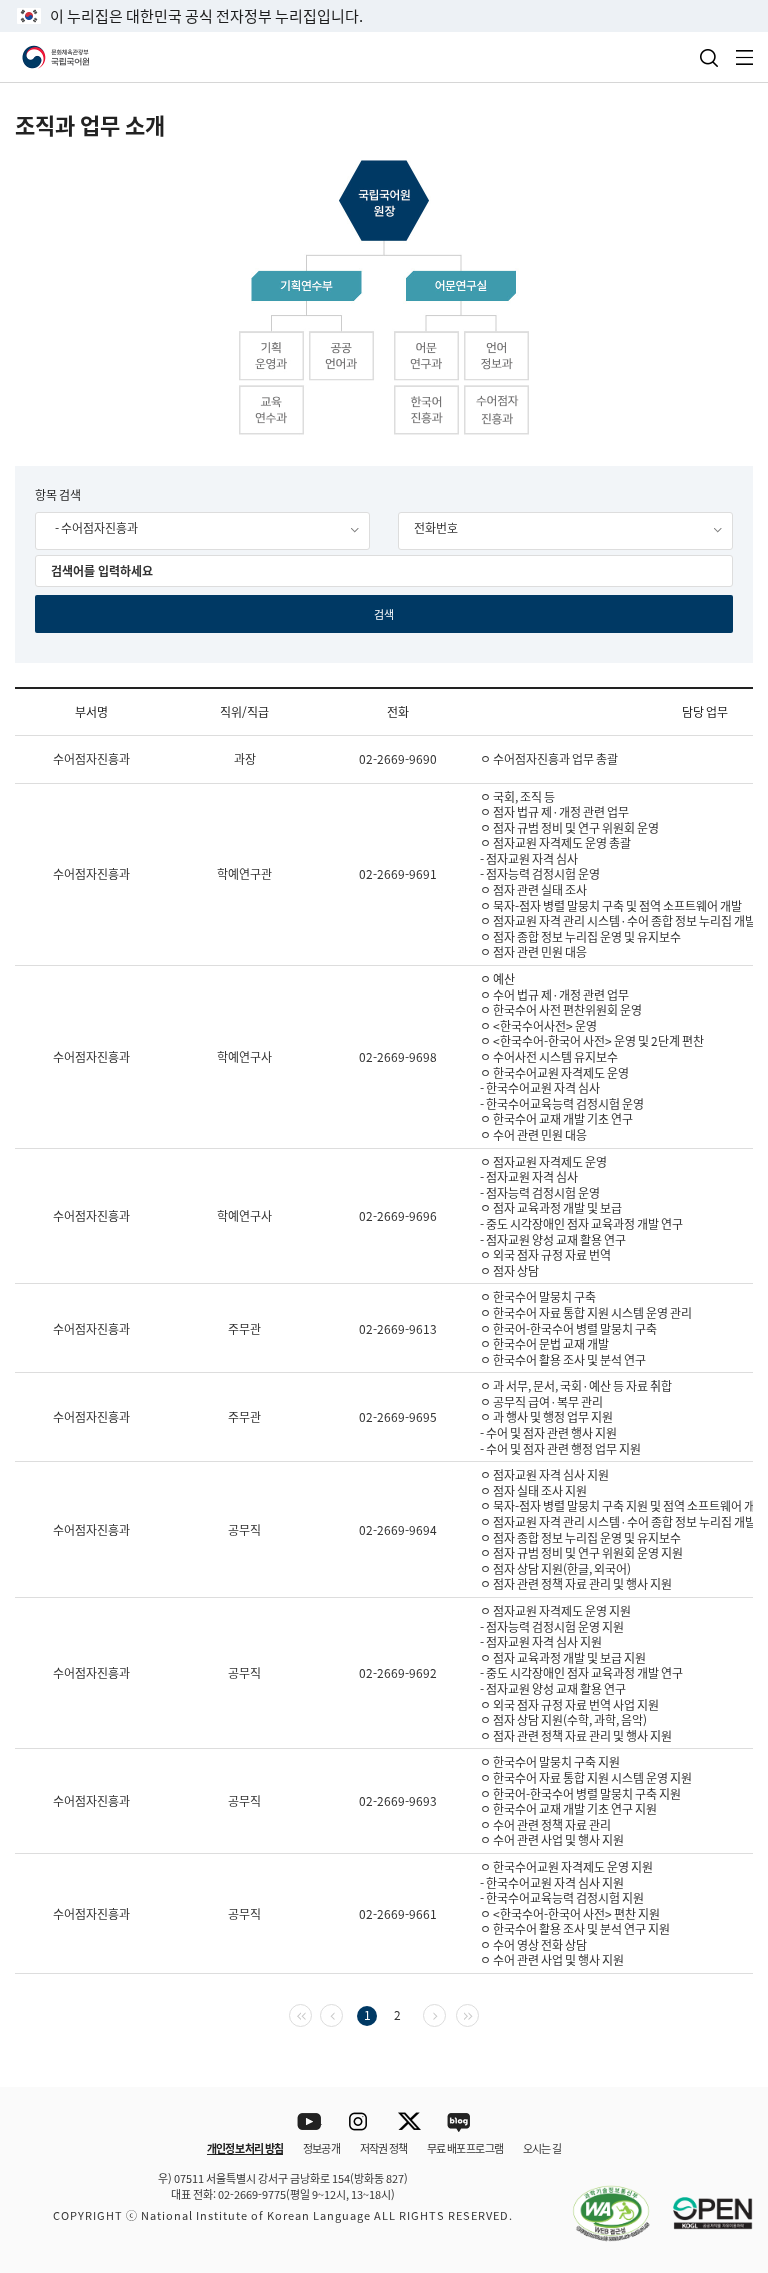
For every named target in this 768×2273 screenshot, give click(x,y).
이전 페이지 (342, 2013)
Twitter (409, 2122)
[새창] (601, 2202)
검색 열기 (709, 58)
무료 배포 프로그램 (465, 2148)
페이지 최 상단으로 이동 (727, 2061)
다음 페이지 (445, 2013)
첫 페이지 (311, 2013)
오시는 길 (542, 2148)
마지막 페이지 (478, 2013)
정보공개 (321, 2148)
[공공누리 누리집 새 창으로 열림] (703, 2202)
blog (459, 2122)
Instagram (359, 2122)
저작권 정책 (383, 2148)
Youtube (309, 2122)
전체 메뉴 (745, 57)
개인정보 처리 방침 (245, 2148)
